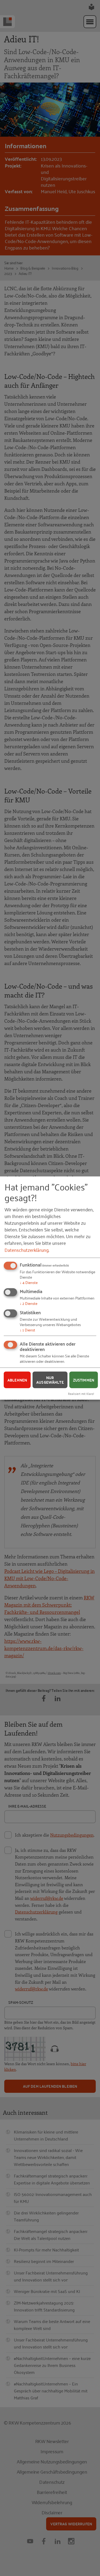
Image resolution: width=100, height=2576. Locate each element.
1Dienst (27, 1330)
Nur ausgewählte (50, 1380)
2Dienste (29, 1303)
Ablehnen (17, 1380)
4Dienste (29, 1282)
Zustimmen (84, 1380)
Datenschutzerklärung (27, 1249)
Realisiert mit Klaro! (81, 1393)
